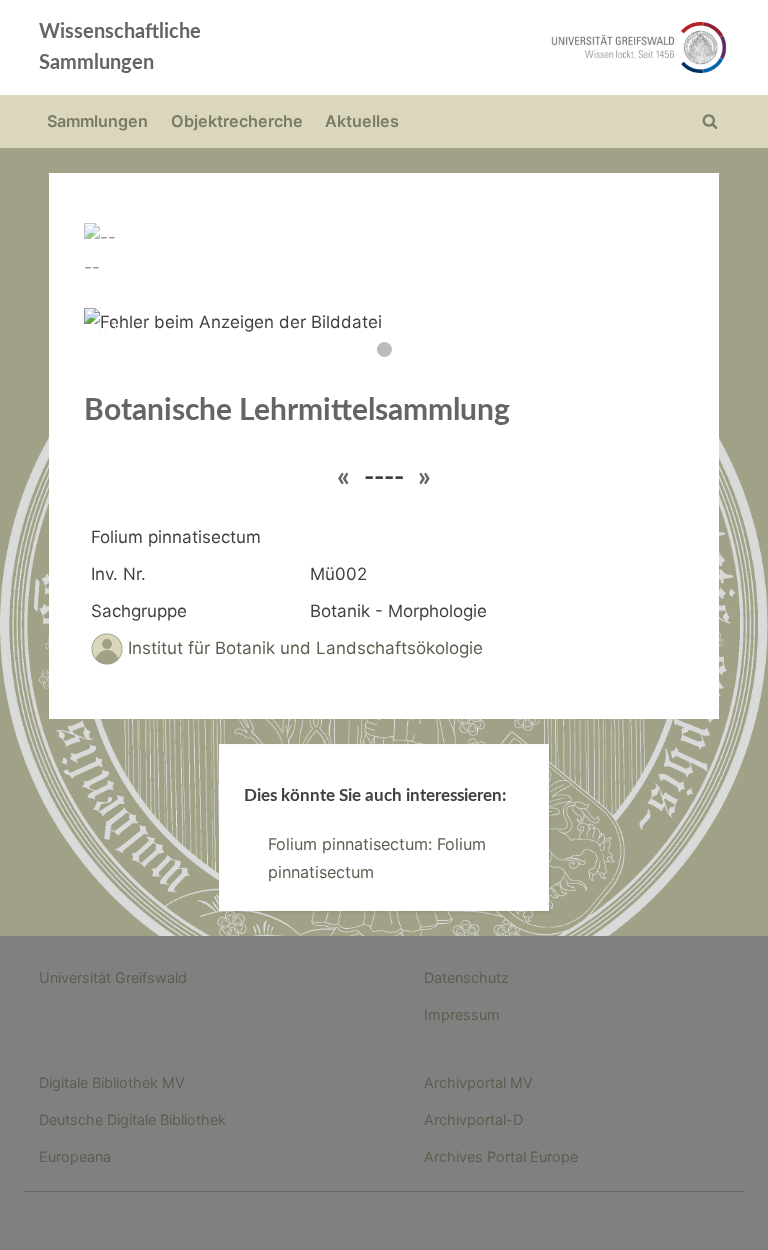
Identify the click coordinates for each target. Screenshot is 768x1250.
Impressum (462, 1014)
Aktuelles (362, 121)
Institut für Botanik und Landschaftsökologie (305, 648)
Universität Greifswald (113, 977)
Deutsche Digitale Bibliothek (132, 1119)
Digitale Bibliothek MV (112, 1082)
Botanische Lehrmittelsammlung (297, 411)
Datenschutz (466, 977)
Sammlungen (97, 121)
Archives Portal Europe (501, 1156)
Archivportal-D (473, 1119)
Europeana (75, 1156)
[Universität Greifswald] (522, 47)
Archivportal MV (478, 1082)
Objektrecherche (237, 121)
